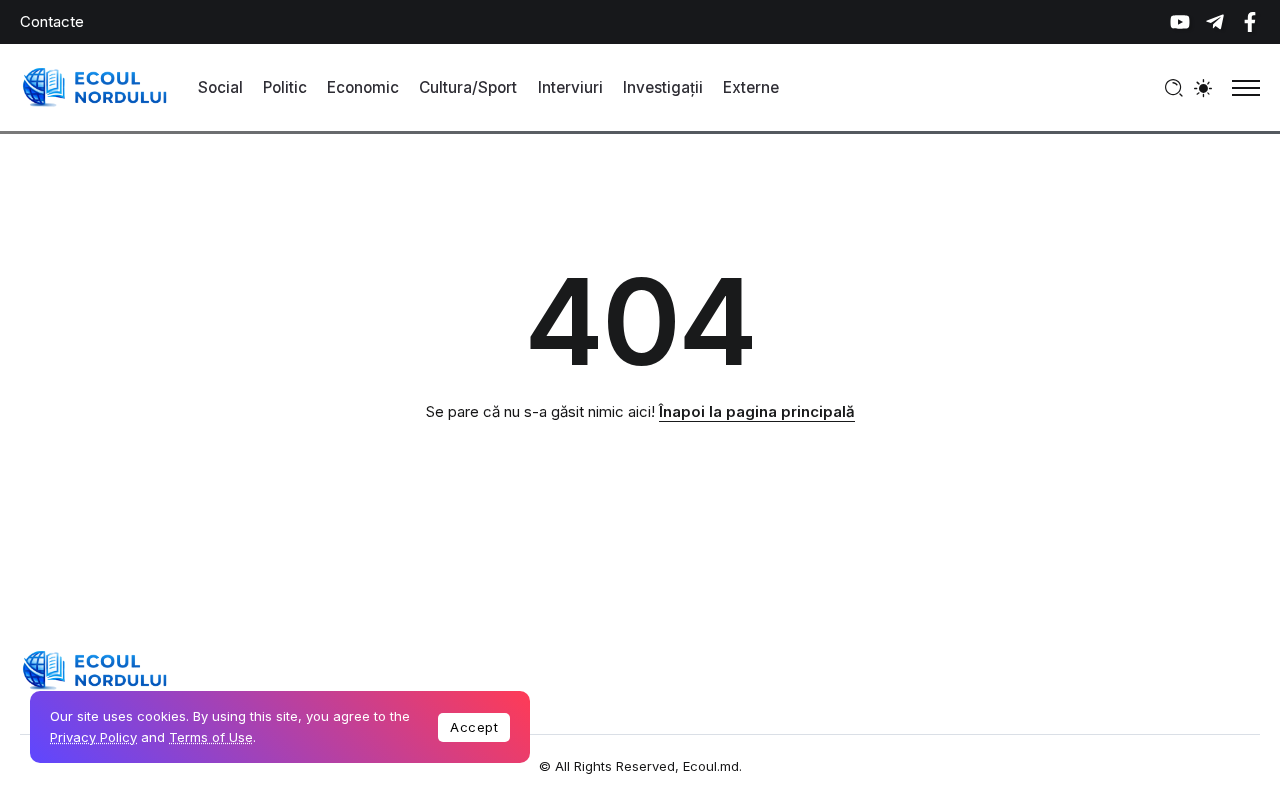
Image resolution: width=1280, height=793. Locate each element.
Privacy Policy (93, 737)
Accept (474, 727)
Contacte (52, 21)
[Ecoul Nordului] (95, 86)
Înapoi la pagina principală (757, 411)
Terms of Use (211, 737)
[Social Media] (1180, 22)
